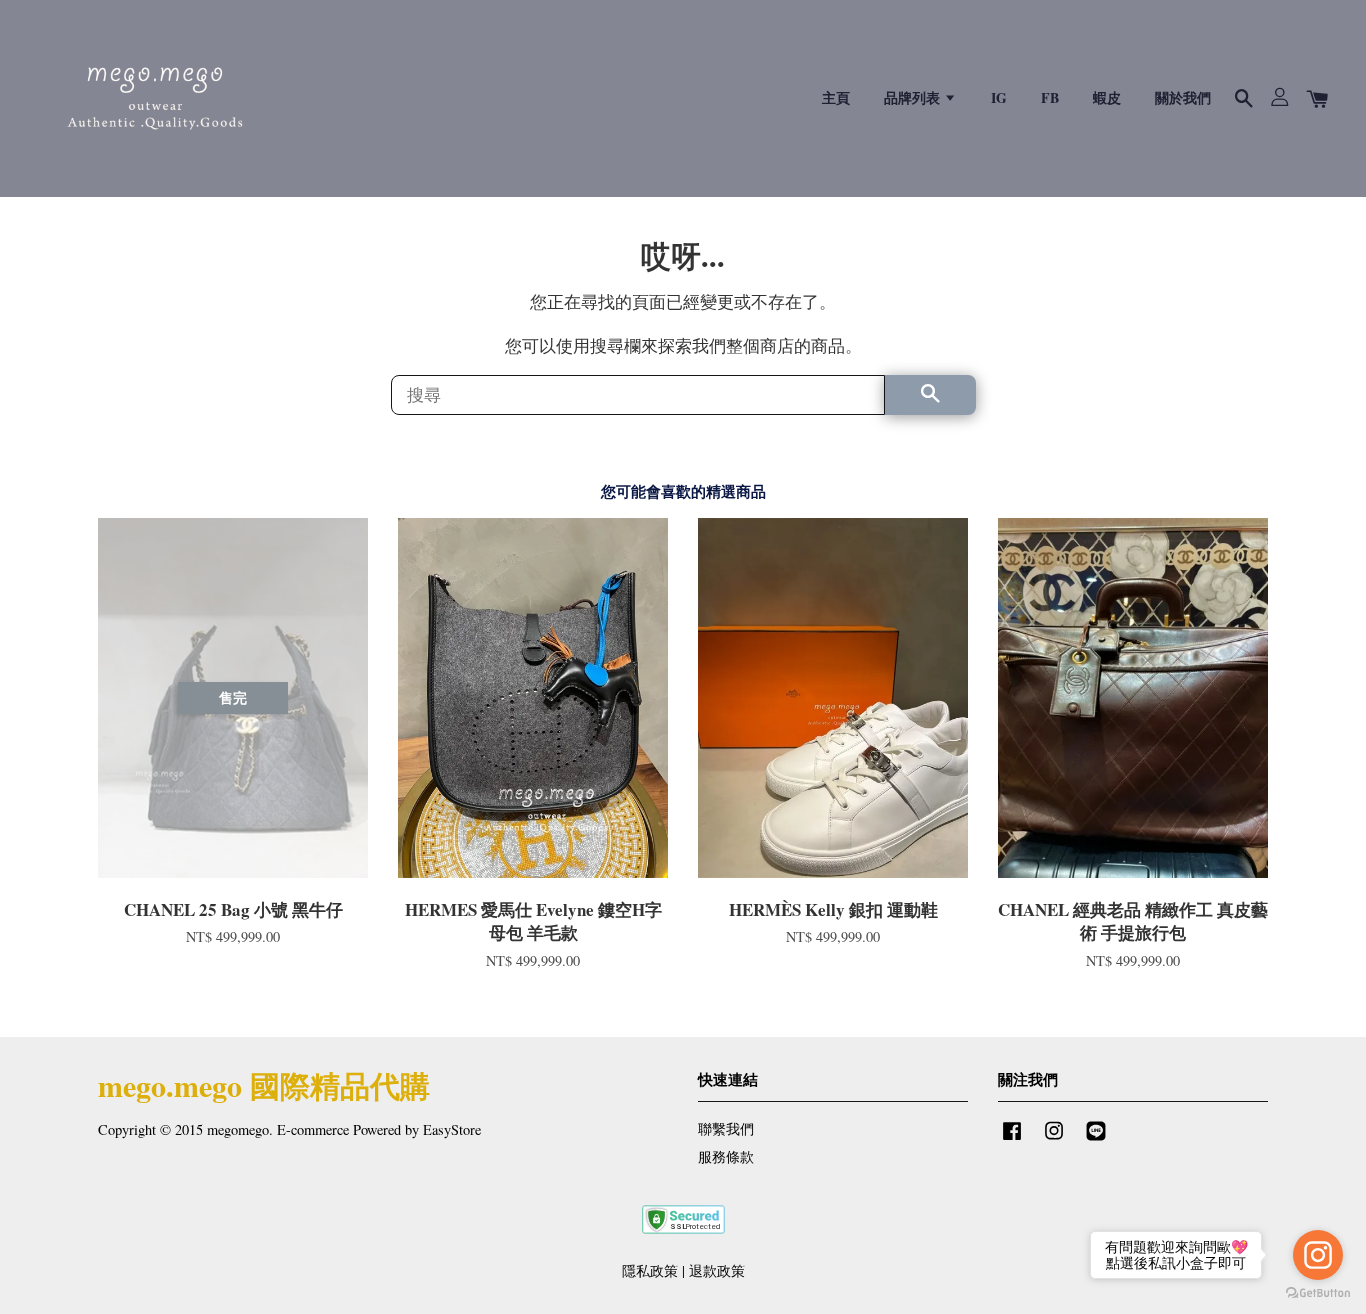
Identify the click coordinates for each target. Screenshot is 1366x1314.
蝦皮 (1107, 97)
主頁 (836, 97)
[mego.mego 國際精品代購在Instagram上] (1054, 1139)
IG (999, 97)
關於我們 (1183, 97)
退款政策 (717, 1270)
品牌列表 (914, 97)
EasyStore (452, 1129)
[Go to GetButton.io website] (1318, 1293)
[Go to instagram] (1318, 1255)
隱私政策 (650, 1270)
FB (1050, 97)
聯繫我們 (726, 1128)
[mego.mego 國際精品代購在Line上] (1096, 1139)
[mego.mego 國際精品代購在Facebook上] (1012, 1139)
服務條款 (726, 1156)
